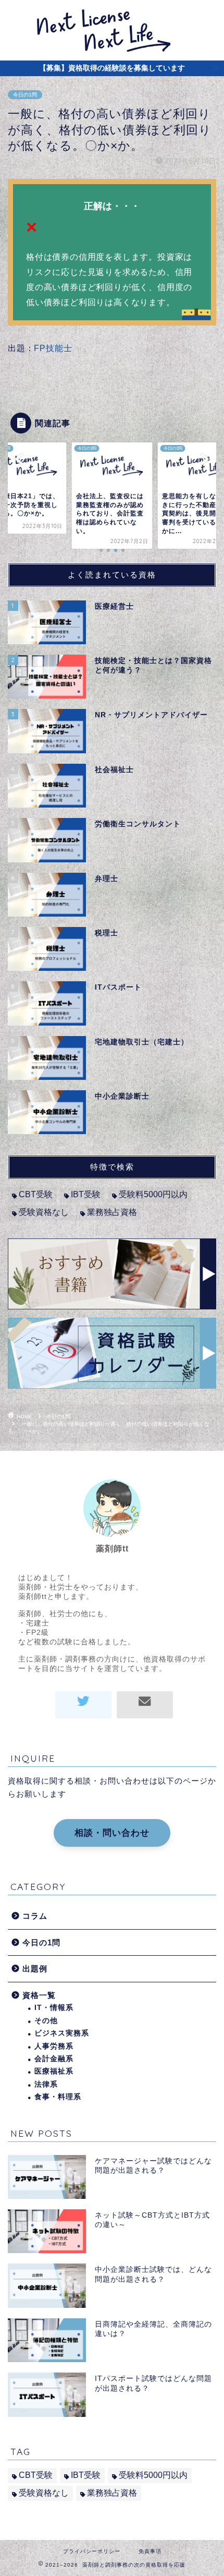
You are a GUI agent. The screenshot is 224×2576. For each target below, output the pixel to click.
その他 (46, 2021)
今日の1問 (25, 95)
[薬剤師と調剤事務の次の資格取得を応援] (112, 51)
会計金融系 (54, 2059)
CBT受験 (36, 1194)
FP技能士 (53, 348)
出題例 (35, 1969)
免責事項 (150, 2551)
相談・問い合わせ (112, 1833)
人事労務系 (54, 2046)
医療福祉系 (54, 2071)
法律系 (46, 2084)
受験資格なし (44, 1212)
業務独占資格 (112, 1212)
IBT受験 (86, 1194)
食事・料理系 (58, 2097)
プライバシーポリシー (92, 2551)
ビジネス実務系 (62, 2033)
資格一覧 (39, 1995)
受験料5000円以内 (153, 1194)
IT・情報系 (54, 2008)
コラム (35, 1916)
